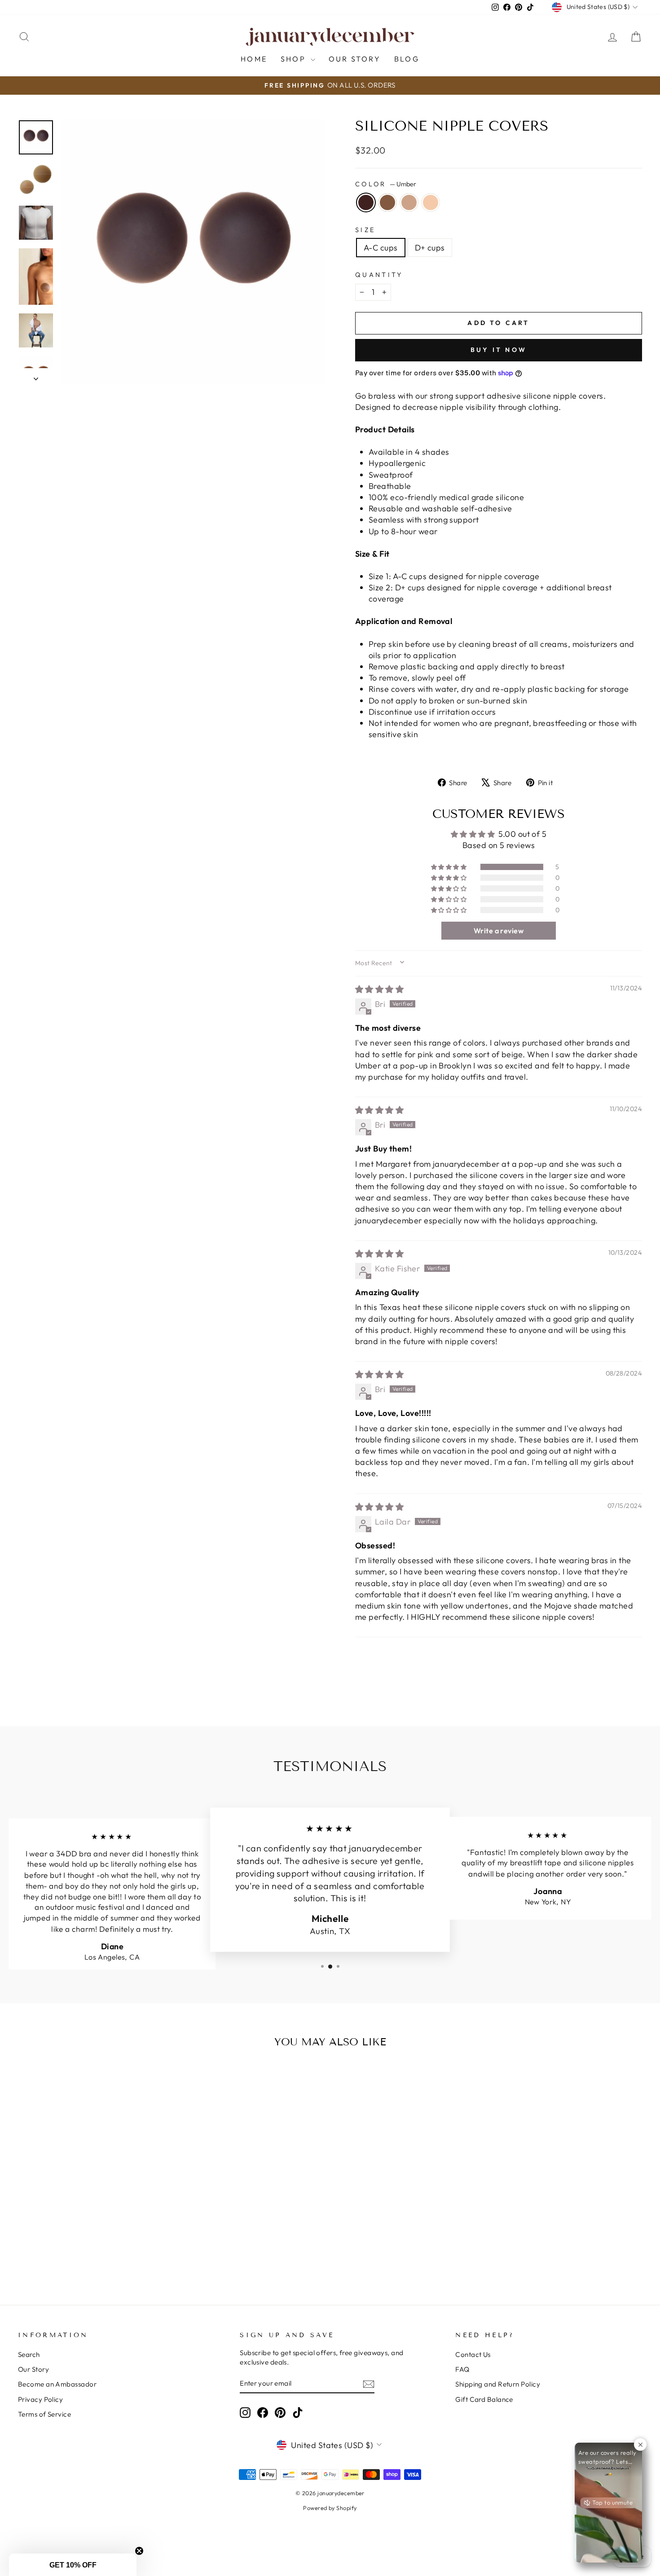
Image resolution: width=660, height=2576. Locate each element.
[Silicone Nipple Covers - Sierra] (86, 2252)
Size (365, 230)
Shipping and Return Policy (498, 2384)
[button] (449, 867)
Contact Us (473, 2354)
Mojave (409, 202)
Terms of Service (44, 2414)
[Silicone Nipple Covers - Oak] (111, 2252)
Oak (431, 202)
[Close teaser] (139, 2551)
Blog (407, 59)
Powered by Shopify (330, 2508)
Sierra (387, 202)
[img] (379, 989)
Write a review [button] (499, 931)
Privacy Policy (40, 2399)
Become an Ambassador (57, 2384)
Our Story (355, 59)
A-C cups (381, 248)
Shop (295, 59)
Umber (366, 202)
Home (254, 59)
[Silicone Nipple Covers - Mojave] (99, 2252)
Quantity (379, 275)
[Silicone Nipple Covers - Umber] (74, 2252)
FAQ (462, 2369)
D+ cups (430, 248)
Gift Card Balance (484, 2399)
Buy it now (499, 350)
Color (386, 184)
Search (29, 2354)
